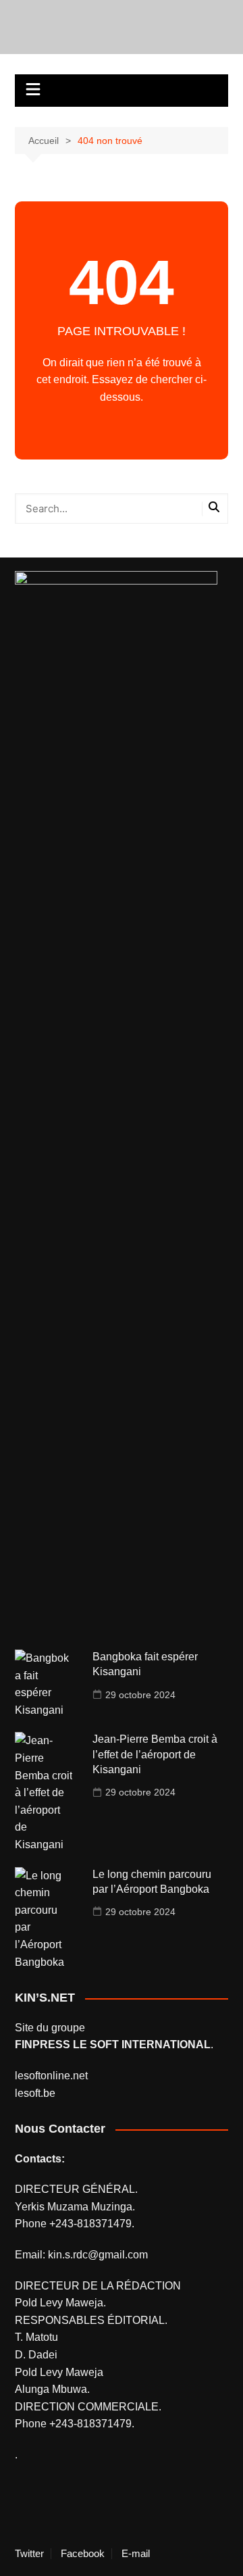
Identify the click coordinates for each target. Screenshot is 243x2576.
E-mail (136, 2554)
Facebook (83, 2554)
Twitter (29, 2554)
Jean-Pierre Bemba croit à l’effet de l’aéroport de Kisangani (155, 1754)
